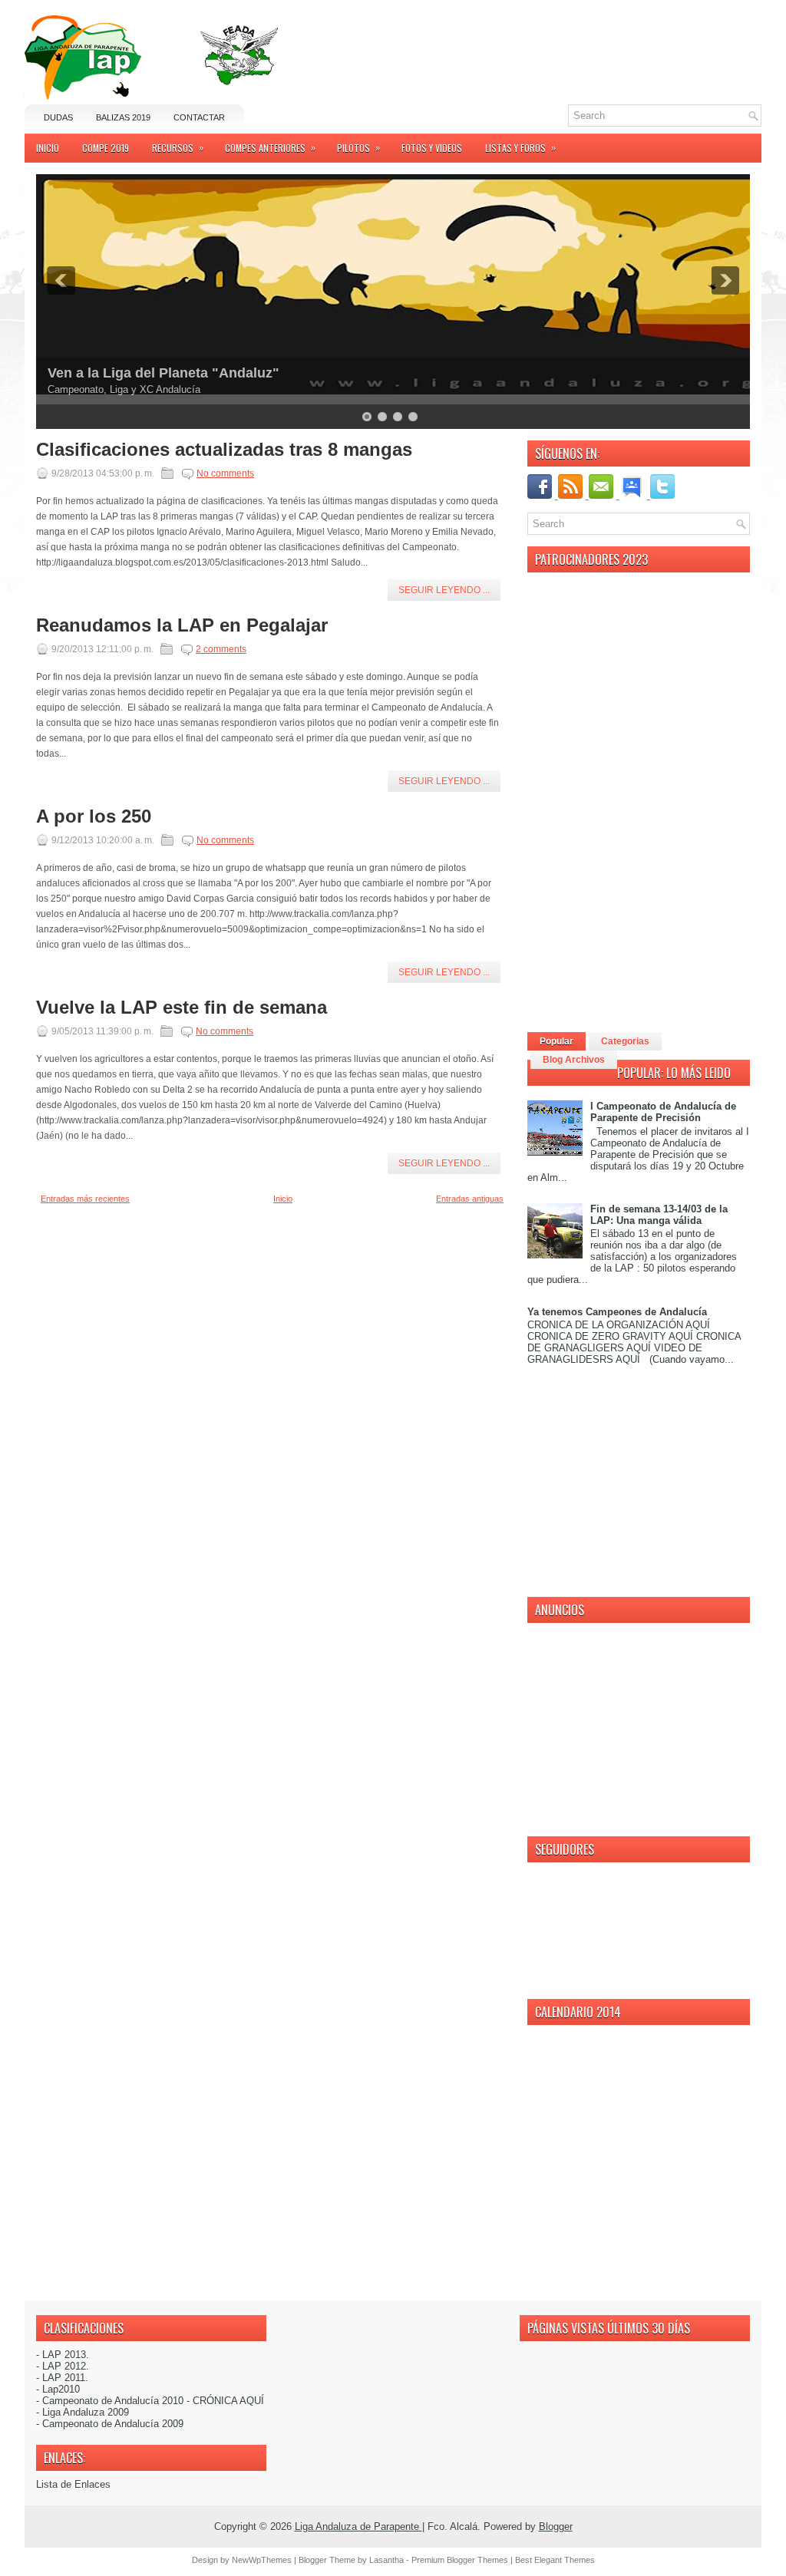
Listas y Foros (520, 147)
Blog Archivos (574, 1060)
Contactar (199, 117)
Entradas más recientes (85, 1199)
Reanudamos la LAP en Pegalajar (182, 625)
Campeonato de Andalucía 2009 (113, 2424)
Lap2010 (61, 2389)
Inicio (48, 148)
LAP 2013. (66, 2355)
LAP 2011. (65, 2378)
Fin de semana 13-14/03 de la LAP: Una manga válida (659, 1215)
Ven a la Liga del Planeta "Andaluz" (163, 373)
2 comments (221, 649)
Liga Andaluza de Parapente (358, 2527)
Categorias (625, 1041)
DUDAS (58, 117)
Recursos (178, 147)
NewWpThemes (263, 2560)
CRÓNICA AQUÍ (228, 2401)
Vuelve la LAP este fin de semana (182, 1008)
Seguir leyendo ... (444, 590)
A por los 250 (94, 816)
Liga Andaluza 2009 (86, 2412)
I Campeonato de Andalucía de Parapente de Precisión (663, 1112)
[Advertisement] (582, 38)
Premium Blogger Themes (461, 2560)
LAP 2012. (66, 2366)
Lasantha (388, 2560)
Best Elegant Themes (555, 2560)
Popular (556, 1041)
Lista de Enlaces (73, 2484)
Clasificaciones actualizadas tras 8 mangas (224, 450)
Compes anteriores (270, 147)
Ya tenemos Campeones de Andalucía (617, 1312)
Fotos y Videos (432, 148)
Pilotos (358, 147)
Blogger (556, 2527)
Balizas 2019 (123, 117)
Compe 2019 (106, 148)
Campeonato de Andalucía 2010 (113, 2401)
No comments (225, 473)
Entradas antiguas (470, 1199)
